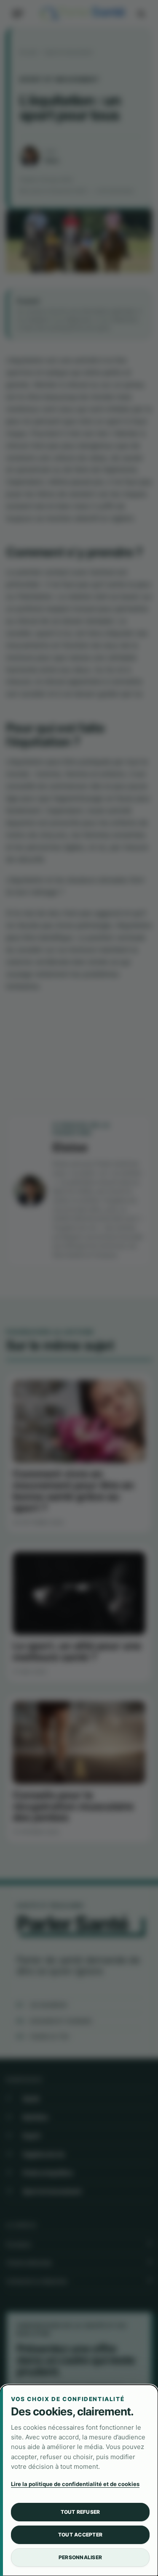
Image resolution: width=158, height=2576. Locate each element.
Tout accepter (80, 2535)
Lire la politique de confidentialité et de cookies (75, 2484)
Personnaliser (80, 2557)
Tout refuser (80, 2512)
